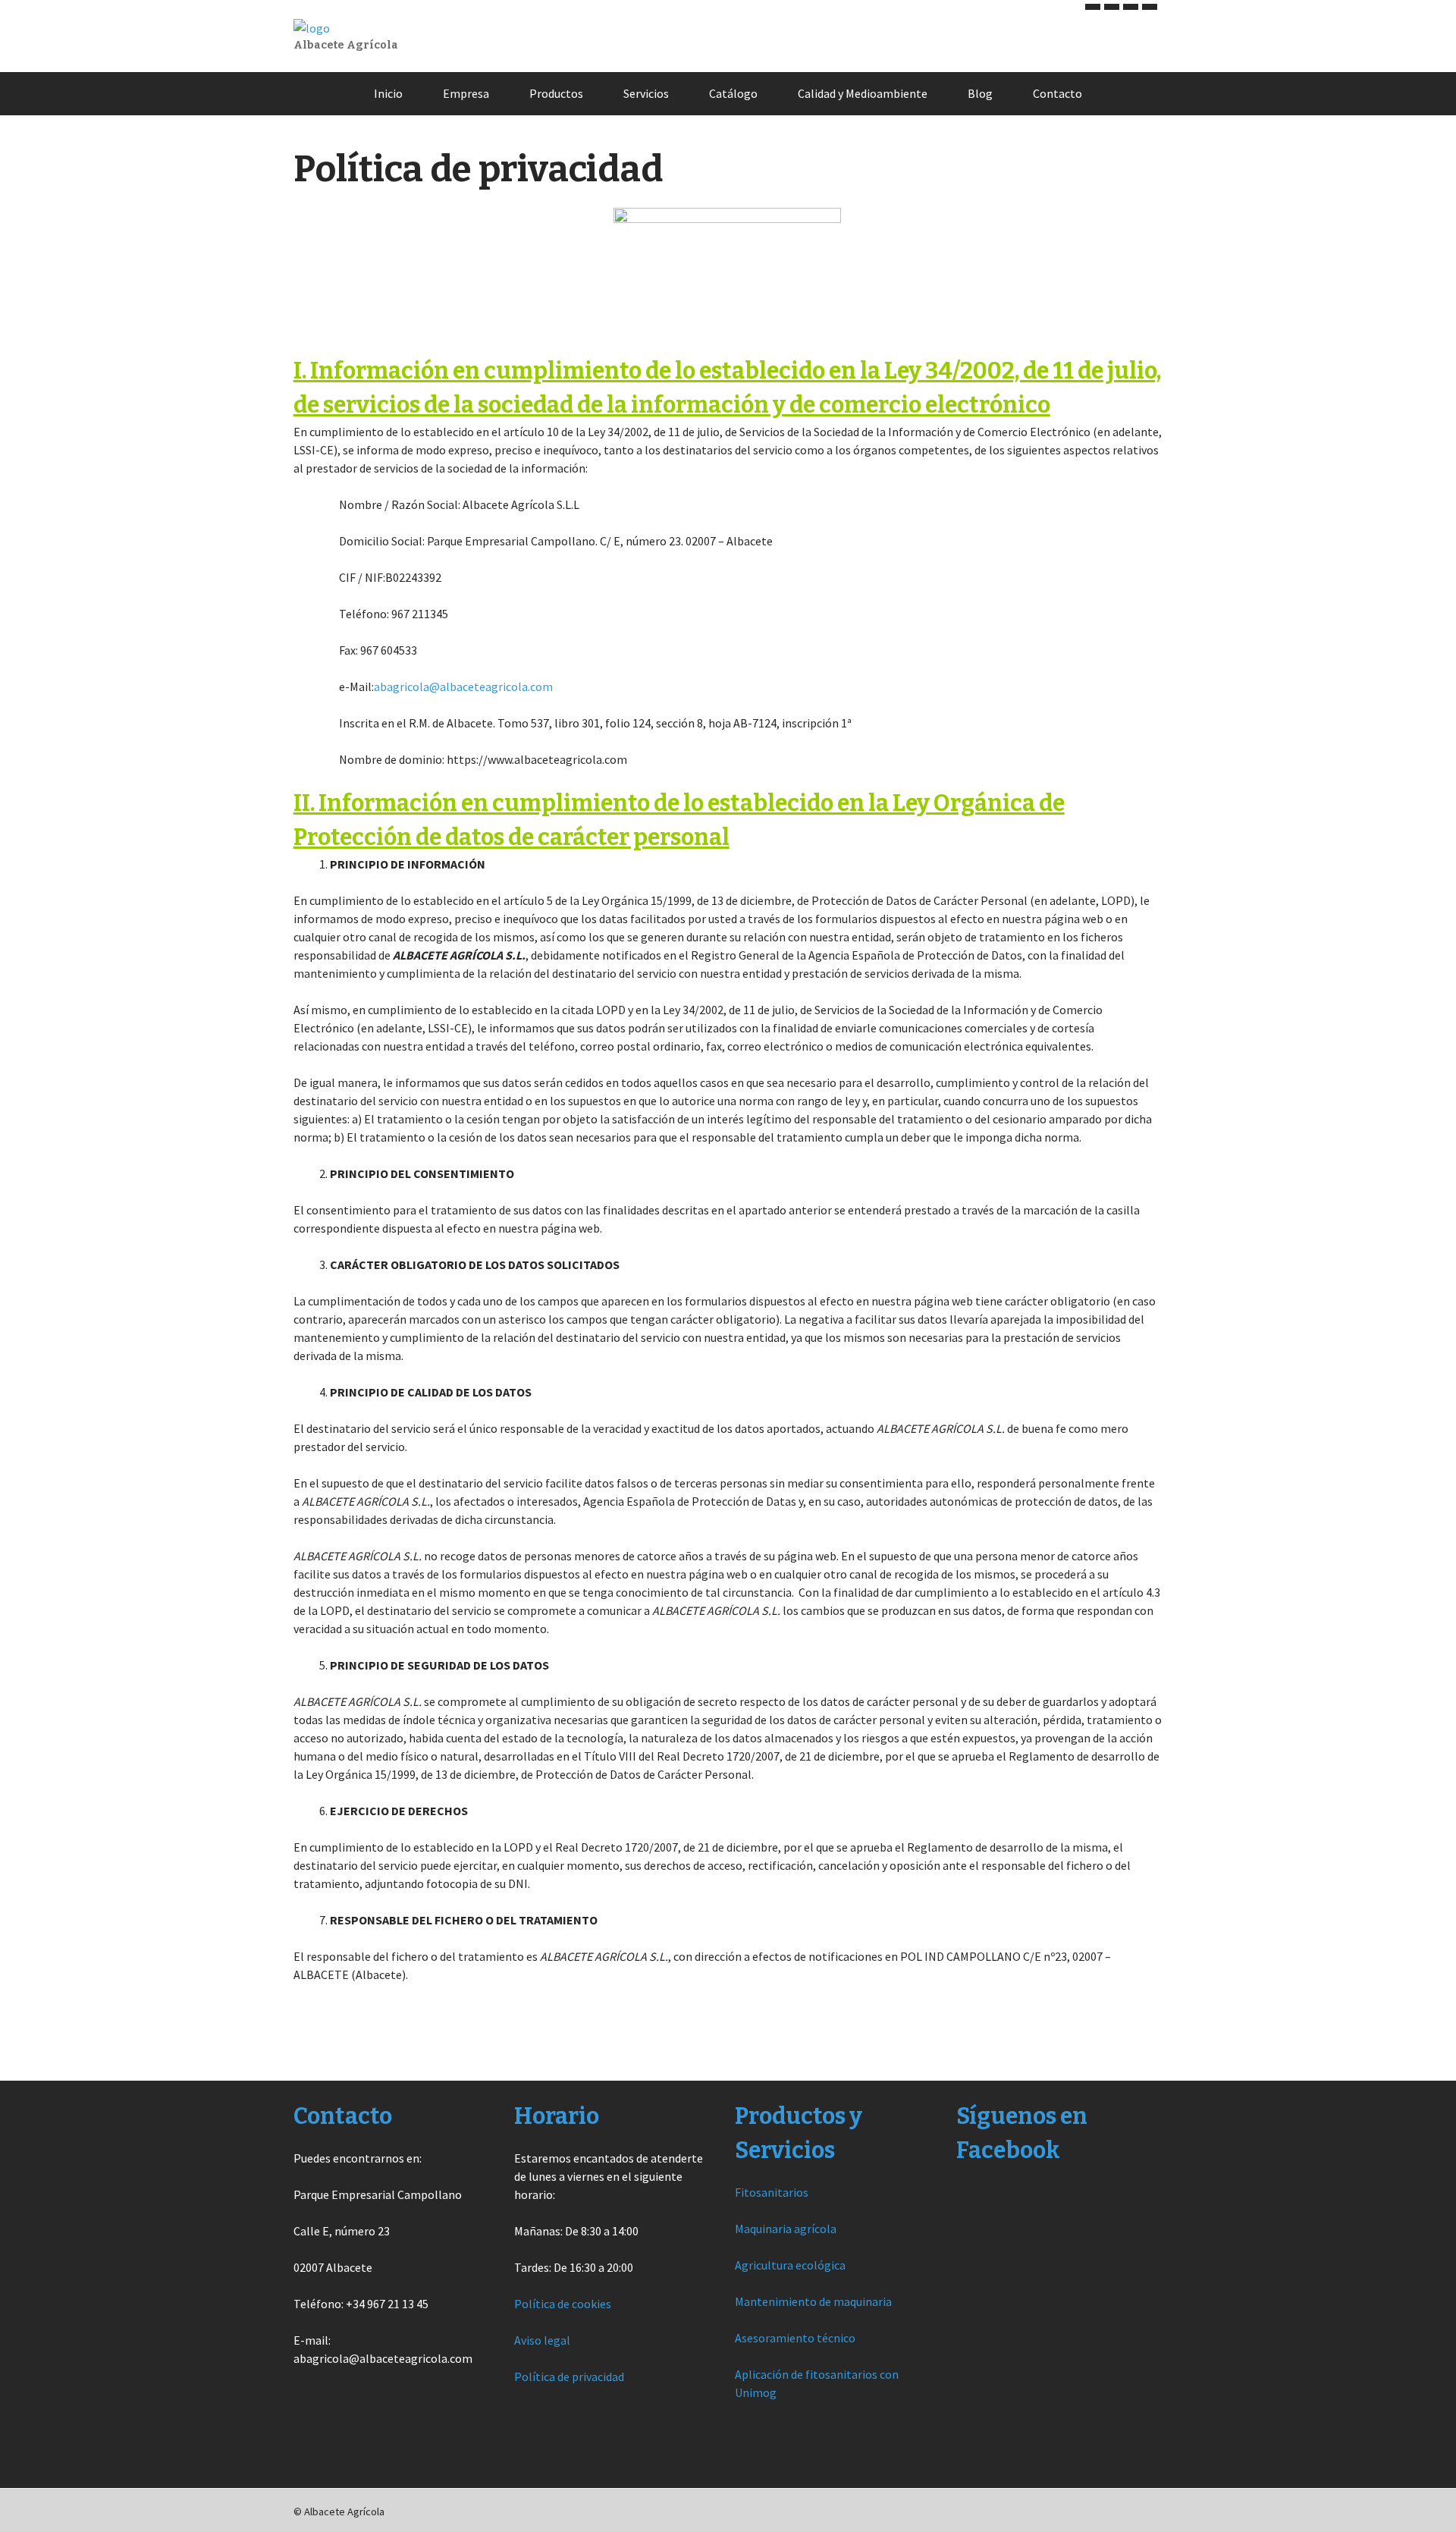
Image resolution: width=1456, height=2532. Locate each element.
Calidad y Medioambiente (863, 93)
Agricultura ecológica (790, 2265)
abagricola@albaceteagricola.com (463, 686)
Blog (980, 93)
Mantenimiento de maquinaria (813, 2301)
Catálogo (733, 93)
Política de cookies (563, 2304)
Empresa (466, 93)
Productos (556, 93)
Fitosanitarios (772, 2192)
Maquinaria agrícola (786, 2229)
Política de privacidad (569, 2376)
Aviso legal (542, 2340)
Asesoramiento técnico (795, 2338)
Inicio (388, 93)
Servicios (646, 93)
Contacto (1057, 93)
